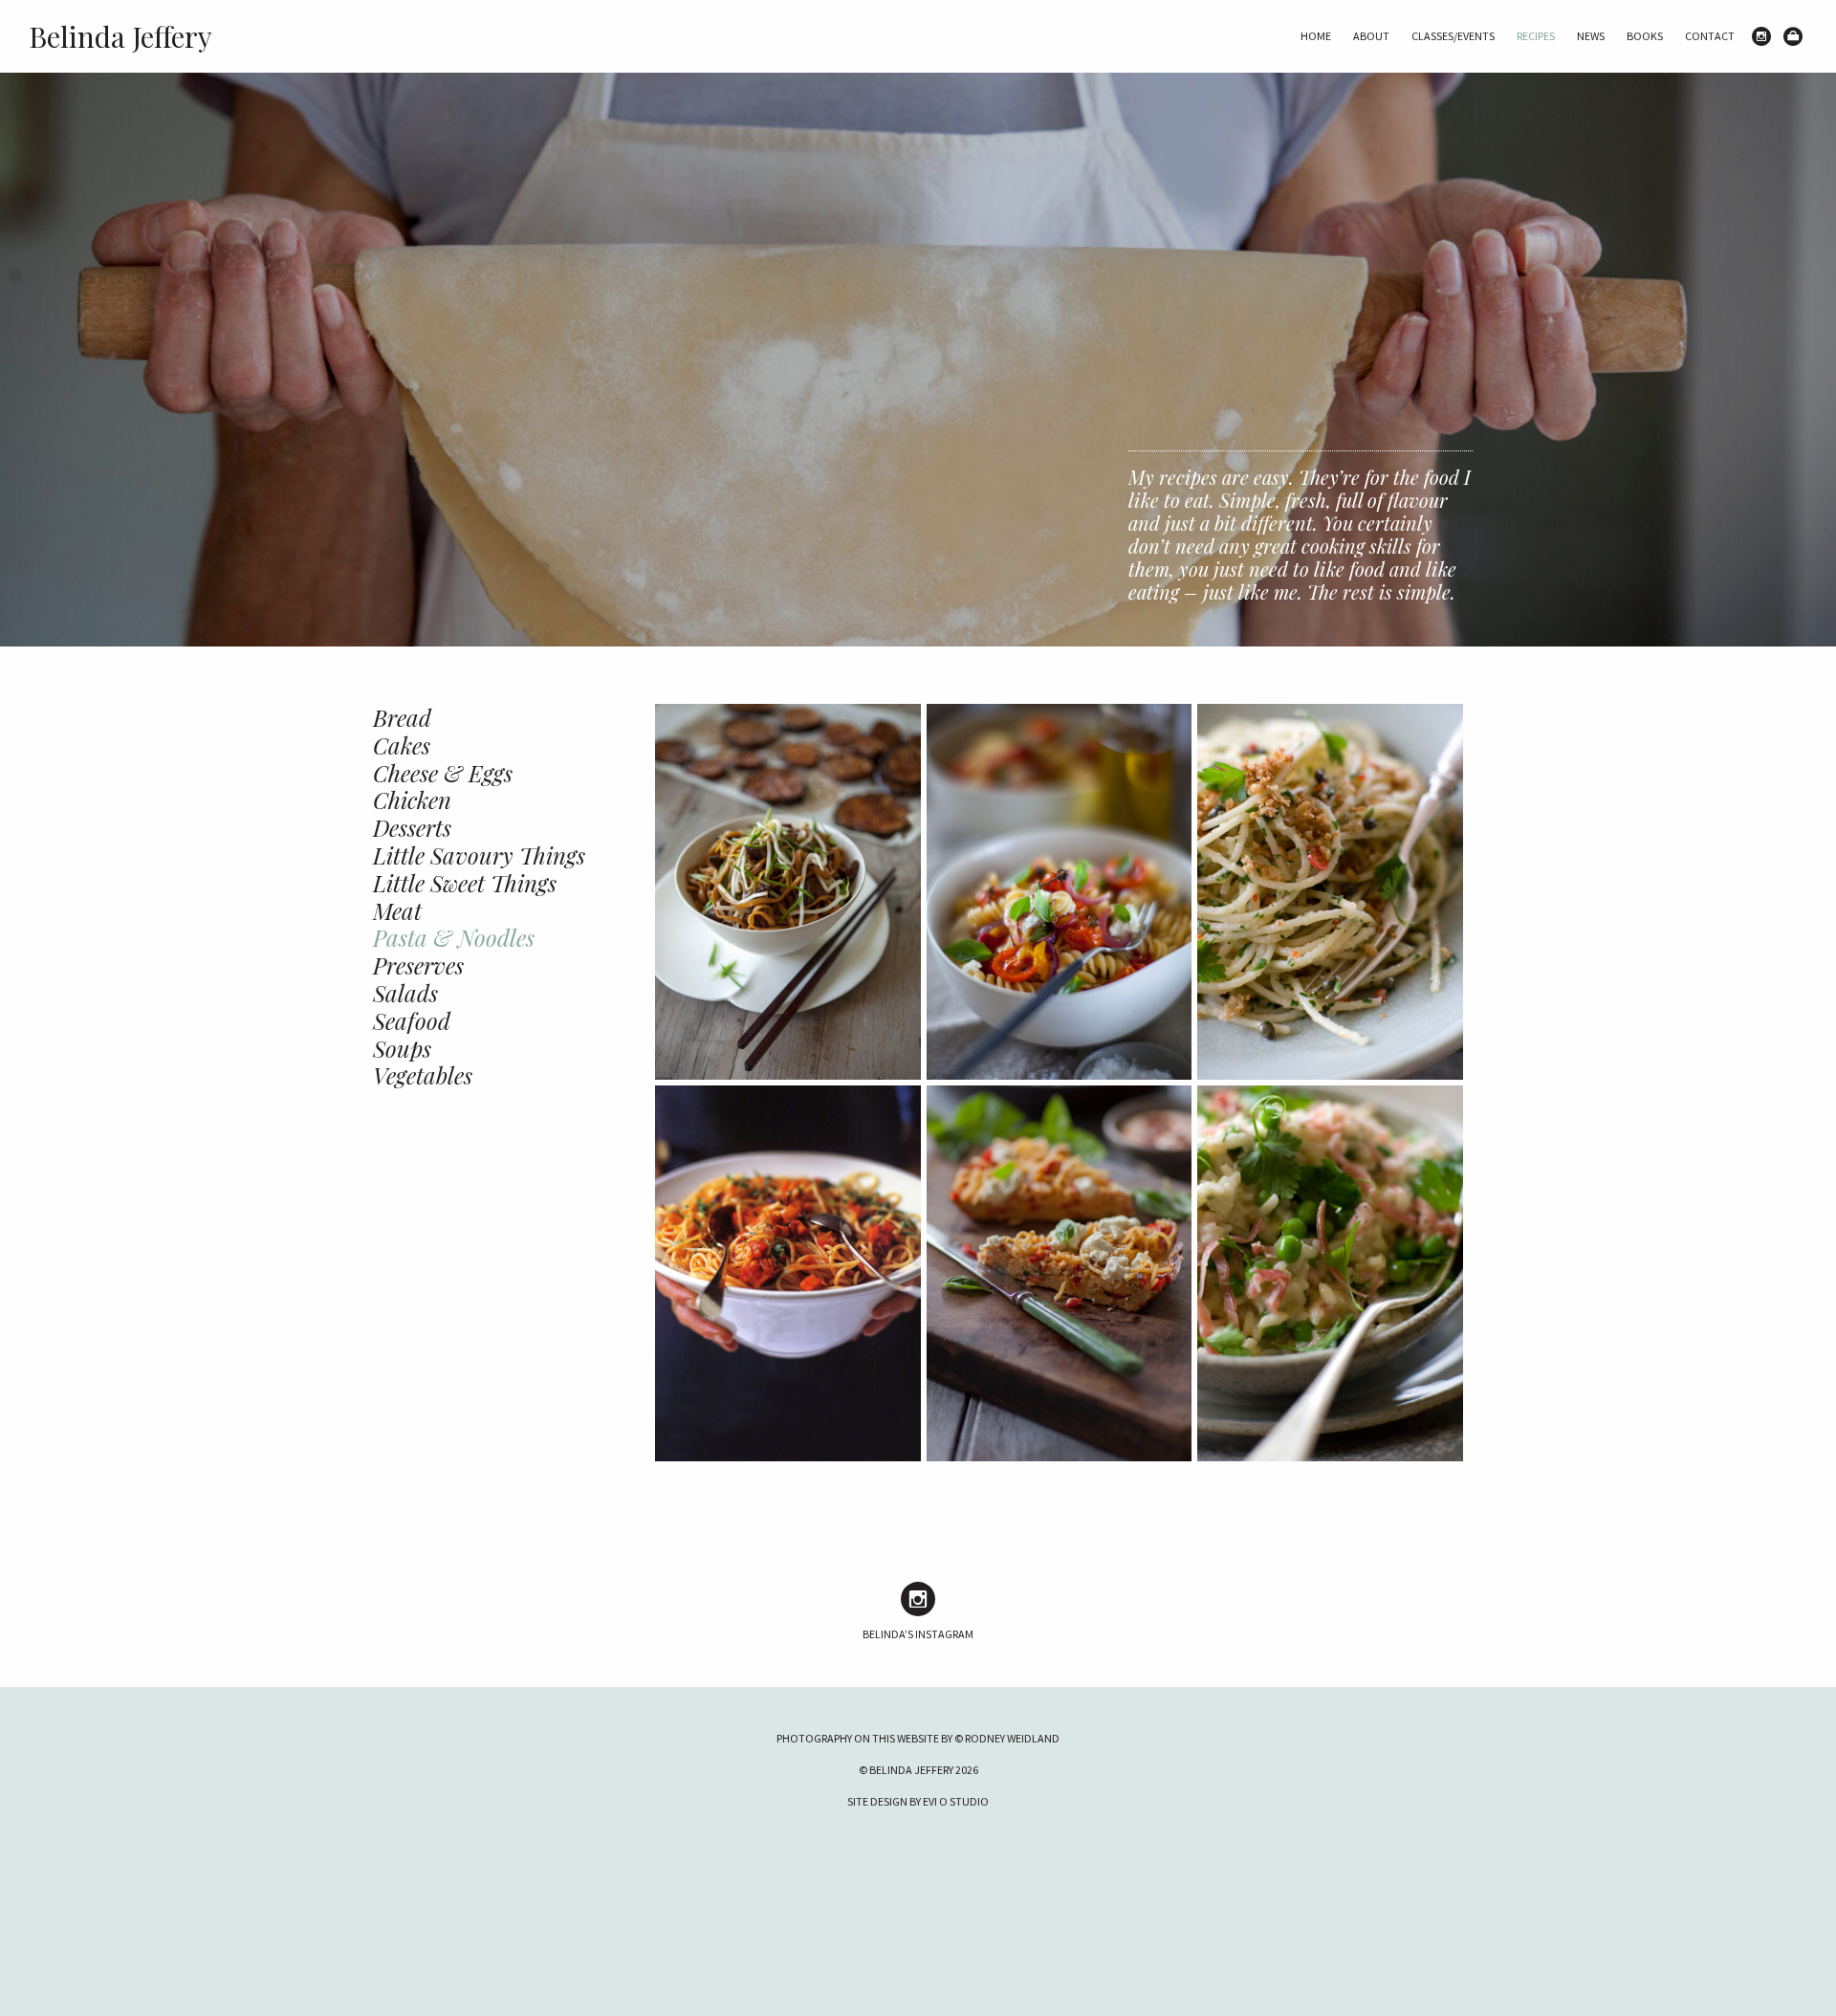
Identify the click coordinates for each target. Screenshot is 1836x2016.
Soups (402, 1048)
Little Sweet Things (465, 883)
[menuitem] (1316, 36)
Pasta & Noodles (454, 937)
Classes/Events (1453, 36)
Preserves (418, 965)
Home (1316, 36)
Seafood (412, 1020)
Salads (405, 993)
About (1371, 36)
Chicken (412, 800)
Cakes (402, 745)
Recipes (1536, 36)
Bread (402, 717)
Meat (397, 910)
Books (1645, 36)
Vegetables (423, 1075)
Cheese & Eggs (443, 773)
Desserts (412, 827)
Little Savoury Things (479, 855)
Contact (1710, 36)
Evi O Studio (956, 1801)
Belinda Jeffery (120, 36)
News (1591, 36)
